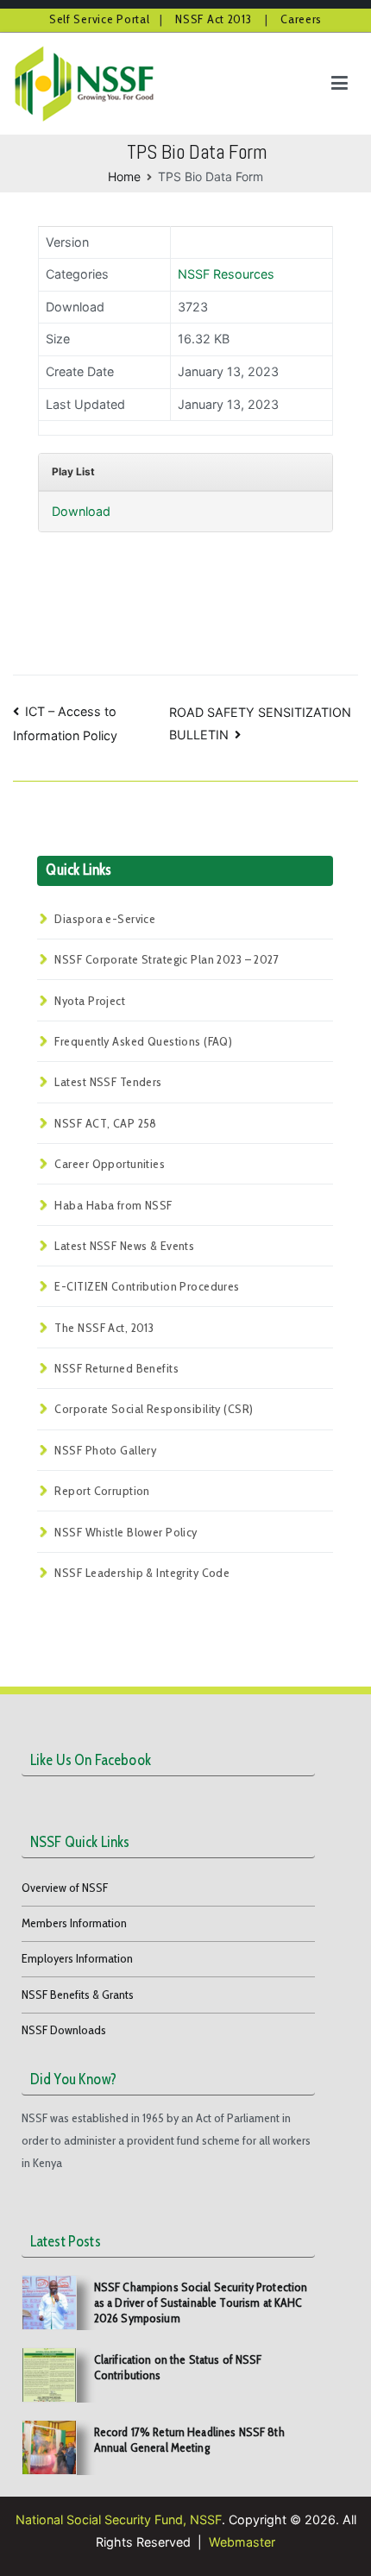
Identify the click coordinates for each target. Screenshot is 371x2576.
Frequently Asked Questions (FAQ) (143, 1041)
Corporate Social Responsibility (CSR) (154, 1409)
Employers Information (77, 1958)
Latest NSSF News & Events (124, 1246)
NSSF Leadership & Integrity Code (142, 1573)
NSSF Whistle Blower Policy (126, 1532)
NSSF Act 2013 (215, 19)
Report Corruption (102, 1491)
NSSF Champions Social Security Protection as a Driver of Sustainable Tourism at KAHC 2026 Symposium (201, 2303)
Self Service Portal (100, 19)
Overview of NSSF (65, 1888)
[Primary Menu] (340, 84)
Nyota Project (90, 1001)
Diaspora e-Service (105, 919)
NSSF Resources (226, 274)
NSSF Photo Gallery (105, 1450)
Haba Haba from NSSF (113, 1205)
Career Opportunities (110, 1164)
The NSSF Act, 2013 (104, 1328)
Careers (301, 19)
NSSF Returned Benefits (116, 1368)
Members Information (74, 1923)
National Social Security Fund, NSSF (119, 2519)
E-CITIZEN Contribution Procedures (147, 1286)
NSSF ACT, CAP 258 (105, 1123)
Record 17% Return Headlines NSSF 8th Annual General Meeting (189, 2440)
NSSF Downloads (64, 2030)
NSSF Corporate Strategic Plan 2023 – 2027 (167, 959)
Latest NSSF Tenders (108, 1082)
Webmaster (242, 2542)
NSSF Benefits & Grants (78, 1995)
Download (81, 511)
